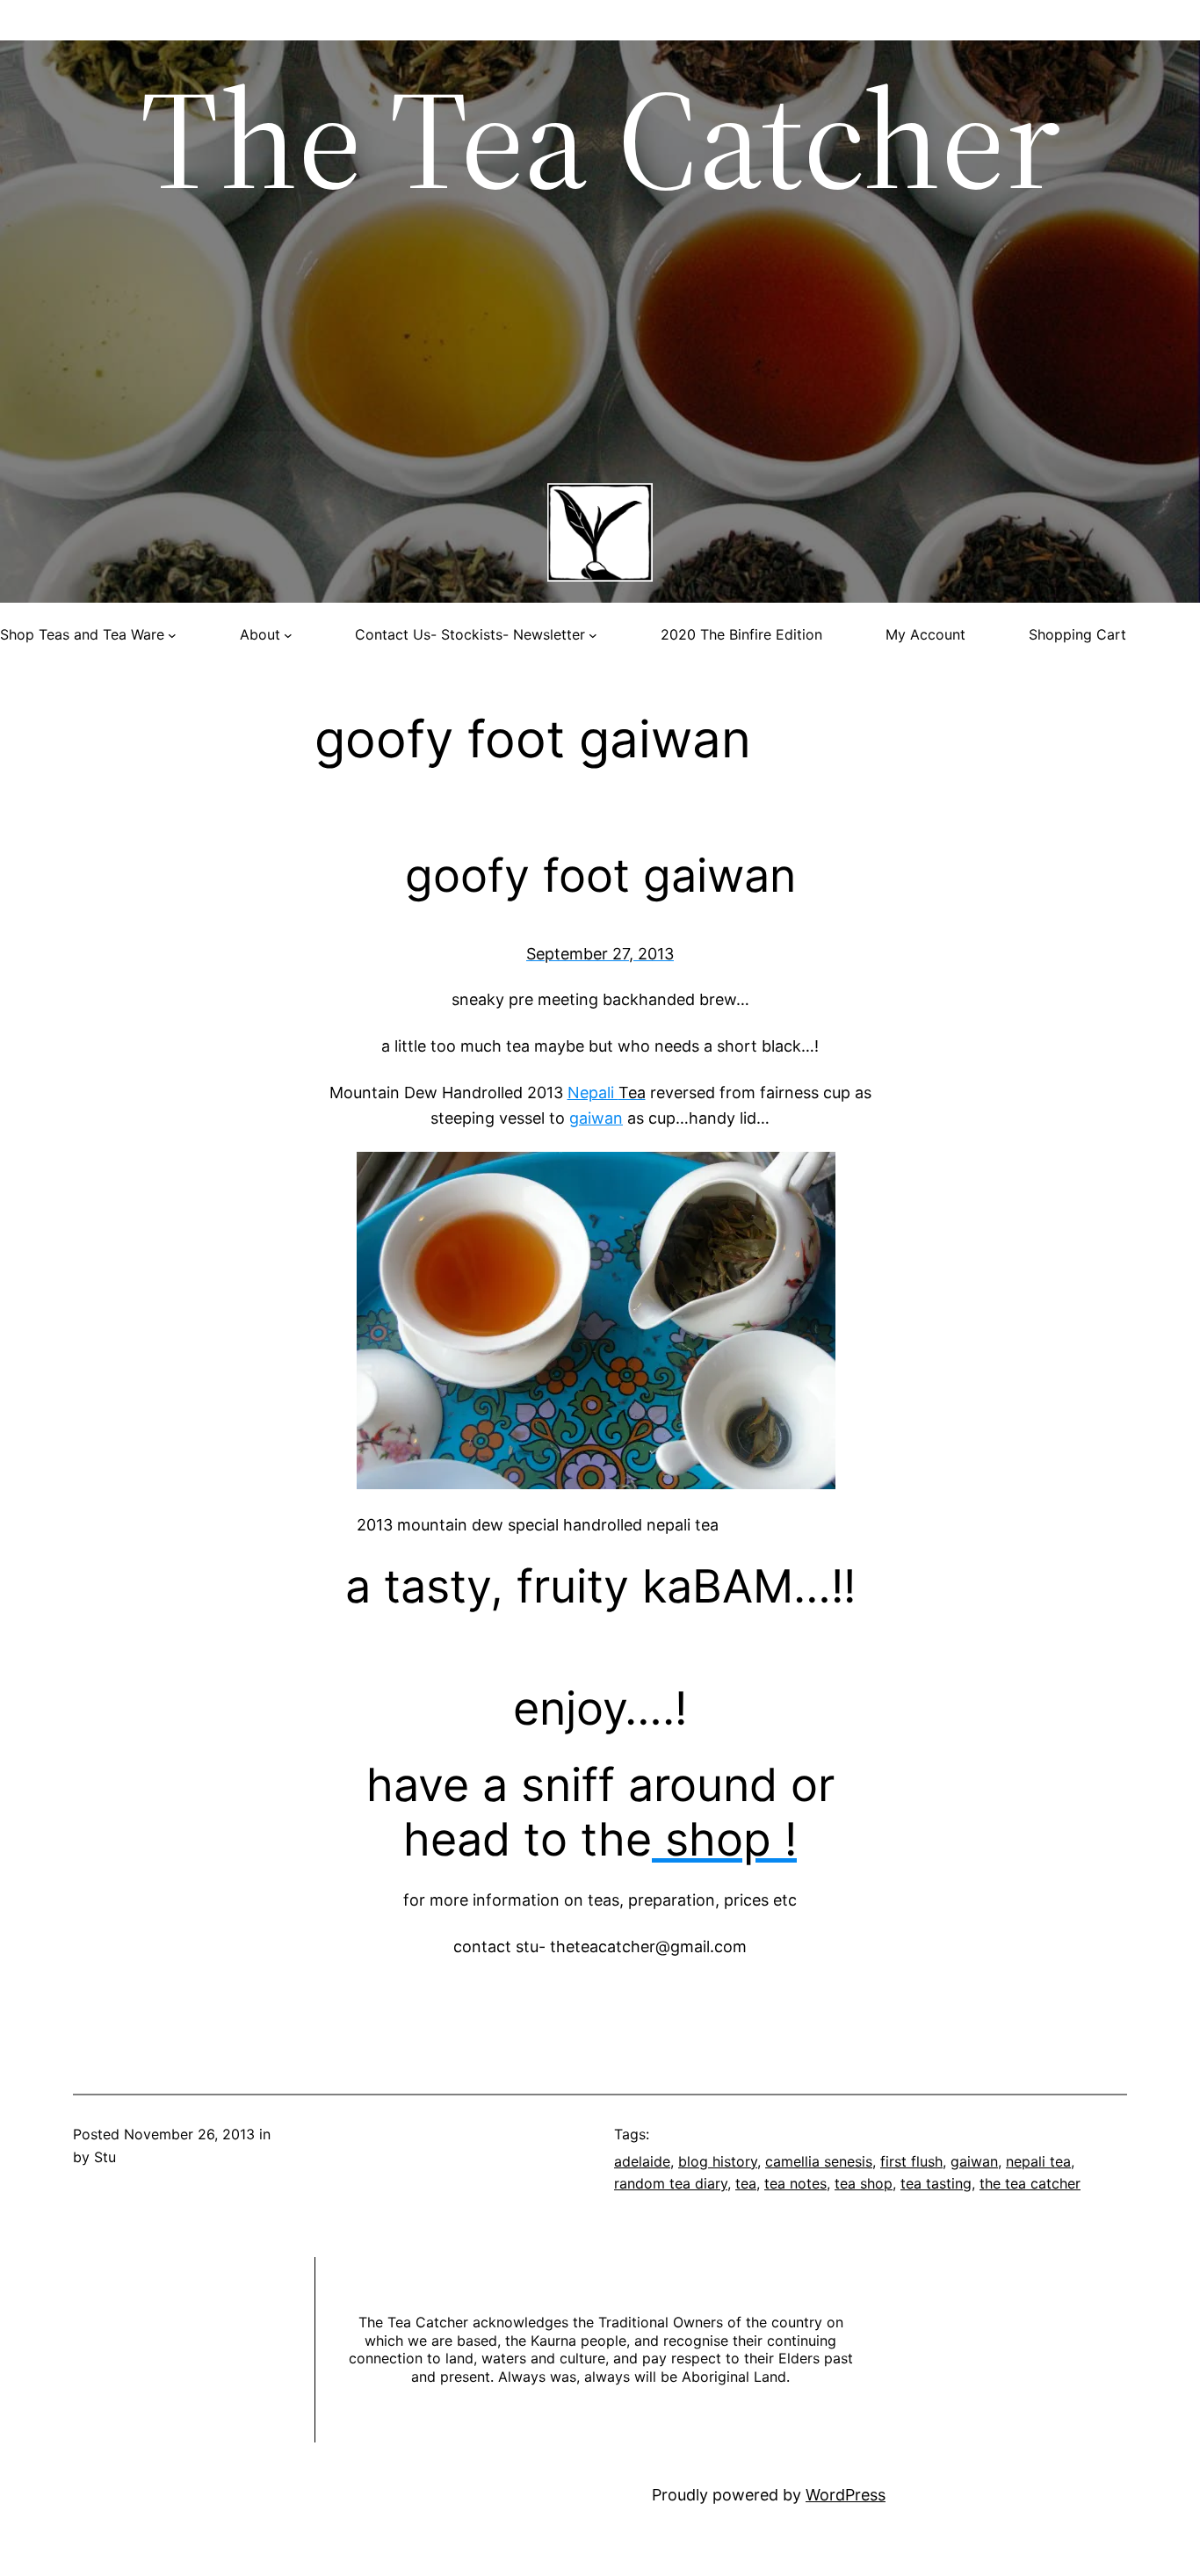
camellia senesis (819, 2161)
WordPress (846, 2495)
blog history (718, 2161)
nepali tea (1038, 2161)
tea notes (795, 2183)
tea (746, 2183)
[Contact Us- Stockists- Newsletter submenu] (593, 635)
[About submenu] (288, 635)
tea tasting (936, 2183)
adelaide (642, 2161)
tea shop (864, 2183)
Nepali (607, 1093)
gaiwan (596, 1118)
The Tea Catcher (600, 139)
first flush (911, 2161)
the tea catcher (1030, 2183)
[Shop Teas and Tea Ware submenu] (172, 635)
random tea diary (671, 2183)
